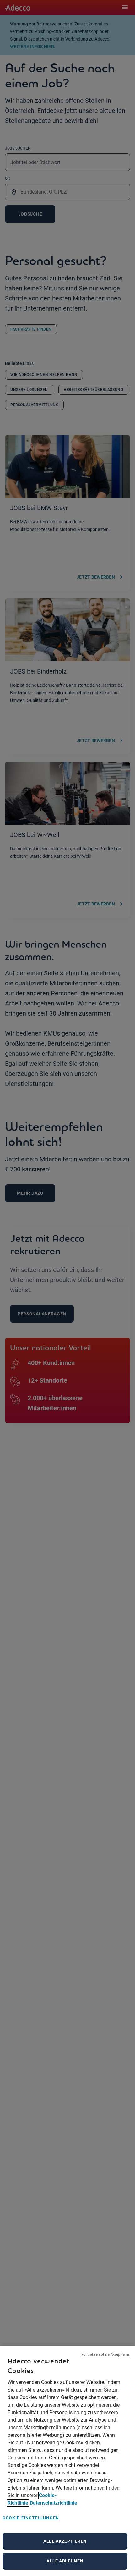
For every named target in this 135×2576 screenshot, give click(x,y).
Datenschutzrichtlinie (54, 2503)
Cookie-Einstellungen (31, 2518)
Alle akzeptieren (65, 2541)
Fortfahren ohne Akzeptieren (106, 2354)
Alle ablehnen (65, 2561)
